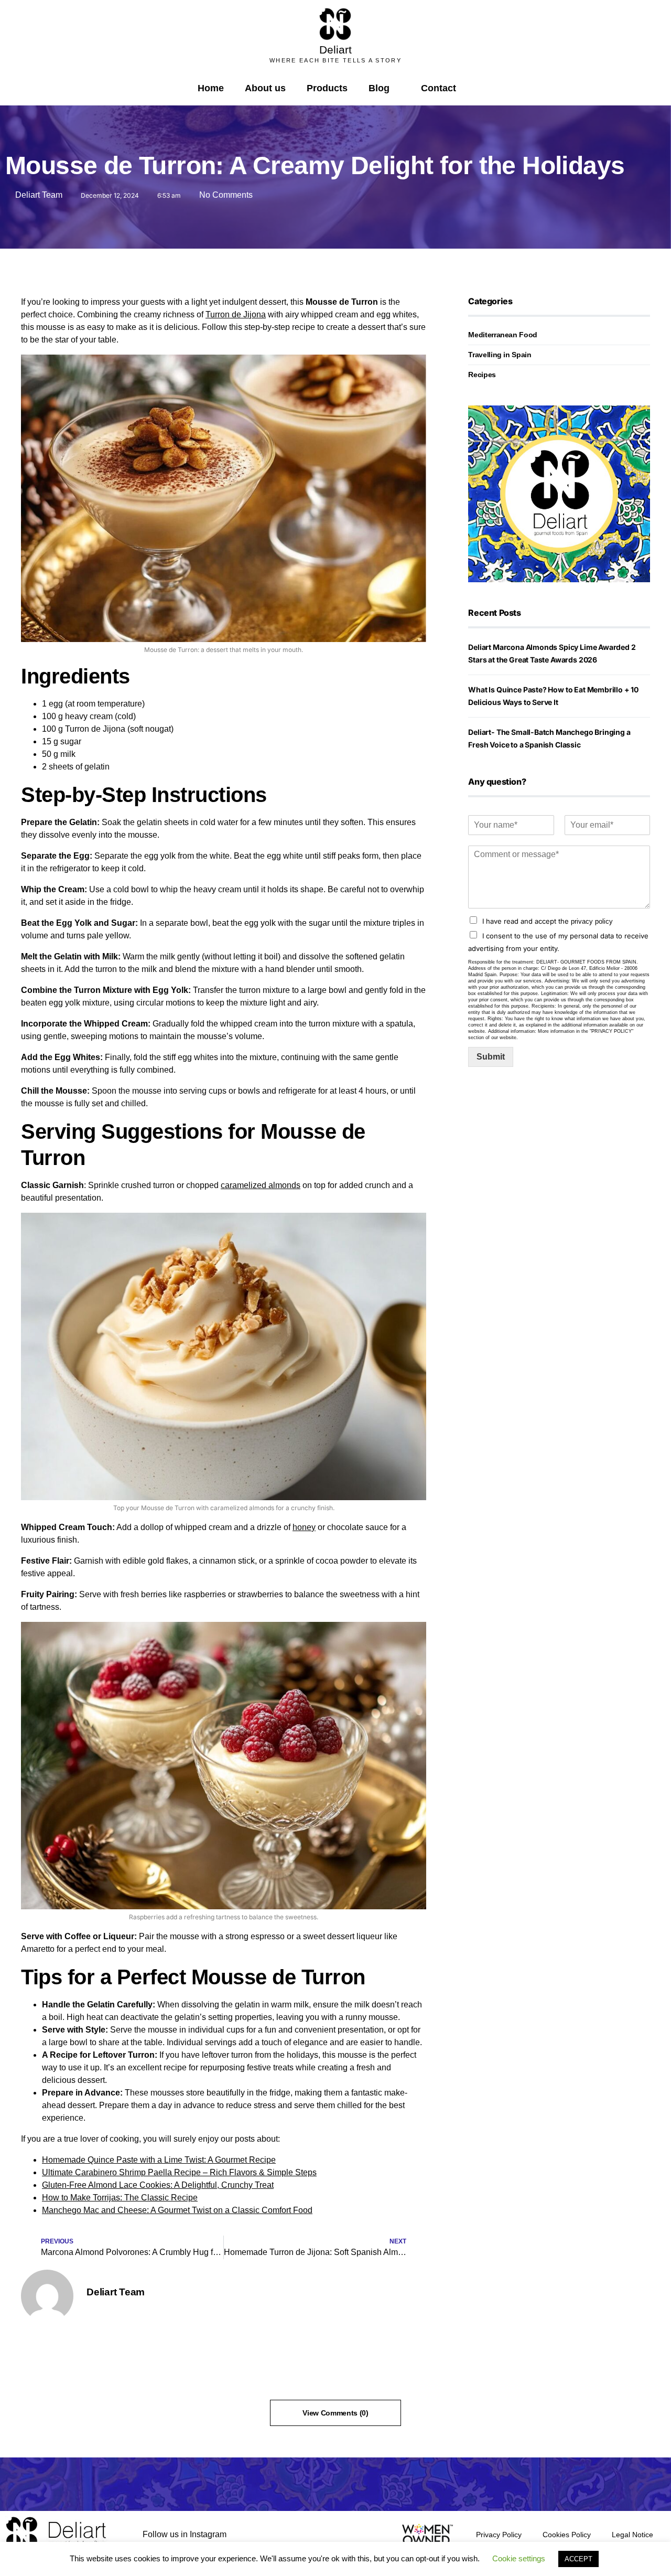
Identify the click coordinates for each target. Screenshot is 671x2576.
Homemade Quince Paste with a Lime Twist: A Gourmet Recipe (159, 2160)
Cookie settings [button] (519, 2558)
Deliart (335, 50)
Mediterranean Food (503, 335)
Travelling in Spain (500, 355)
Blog (379, 88)
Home (211, 88)
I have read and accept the (548, 921)
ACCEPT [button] (578, 2559)
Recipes (482, 375)
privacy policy (592, 921)
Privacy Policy (499, 2535)
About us (265, 88)
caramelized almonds (261, 1185)
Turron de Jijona (236, 314)
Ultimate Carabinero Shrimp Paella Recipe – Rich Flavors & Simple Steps (179, 2172)
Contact (439, 88)
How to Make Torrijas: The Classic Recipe (120, 2198)
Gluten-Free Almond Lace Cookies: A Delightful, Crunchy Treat (158, 2185)
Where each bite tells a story (335, 60)
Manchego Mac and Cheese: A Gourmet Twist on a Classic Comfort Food (177, 2210)
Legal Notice (632, 2535)
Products (327, 88)
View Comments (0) (335, 2413)
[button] (475, 88)
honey (304, 1527)
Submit (491, 1057)
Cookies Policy (567, 2535)
